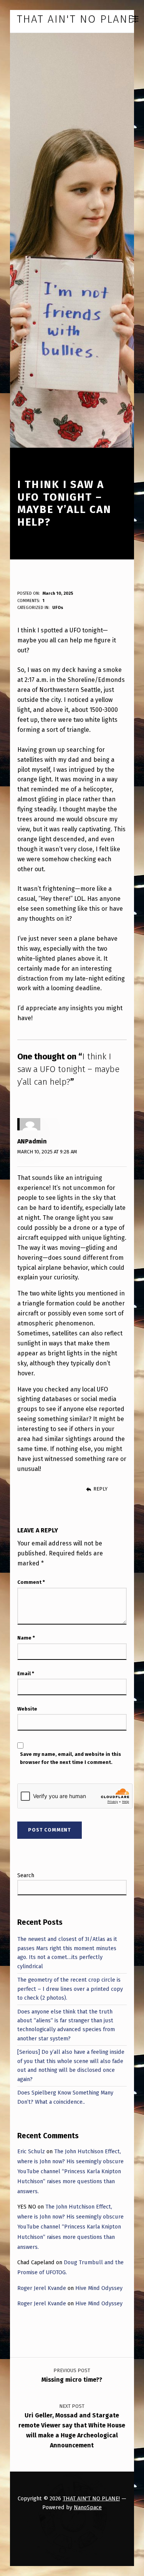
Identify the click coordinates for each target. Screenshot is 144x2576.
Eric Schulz (31, 2151)
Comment (31, 1582)
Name (26, 1638)
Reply (100, 1489)
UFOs (58, 608)
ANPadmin (32, 1141)
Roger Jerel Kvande (42, 2288)
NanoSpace (88, 2507)
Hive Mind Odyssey (99, 2288)
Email (26, 1673)
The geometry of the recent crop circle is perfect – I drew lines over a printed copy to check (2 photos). (70, 1989)
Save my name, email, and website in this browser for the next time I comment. (70, 1758)
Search (26, 1875)
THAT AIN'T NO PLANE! (91, 2498)
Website (27, 1709)
